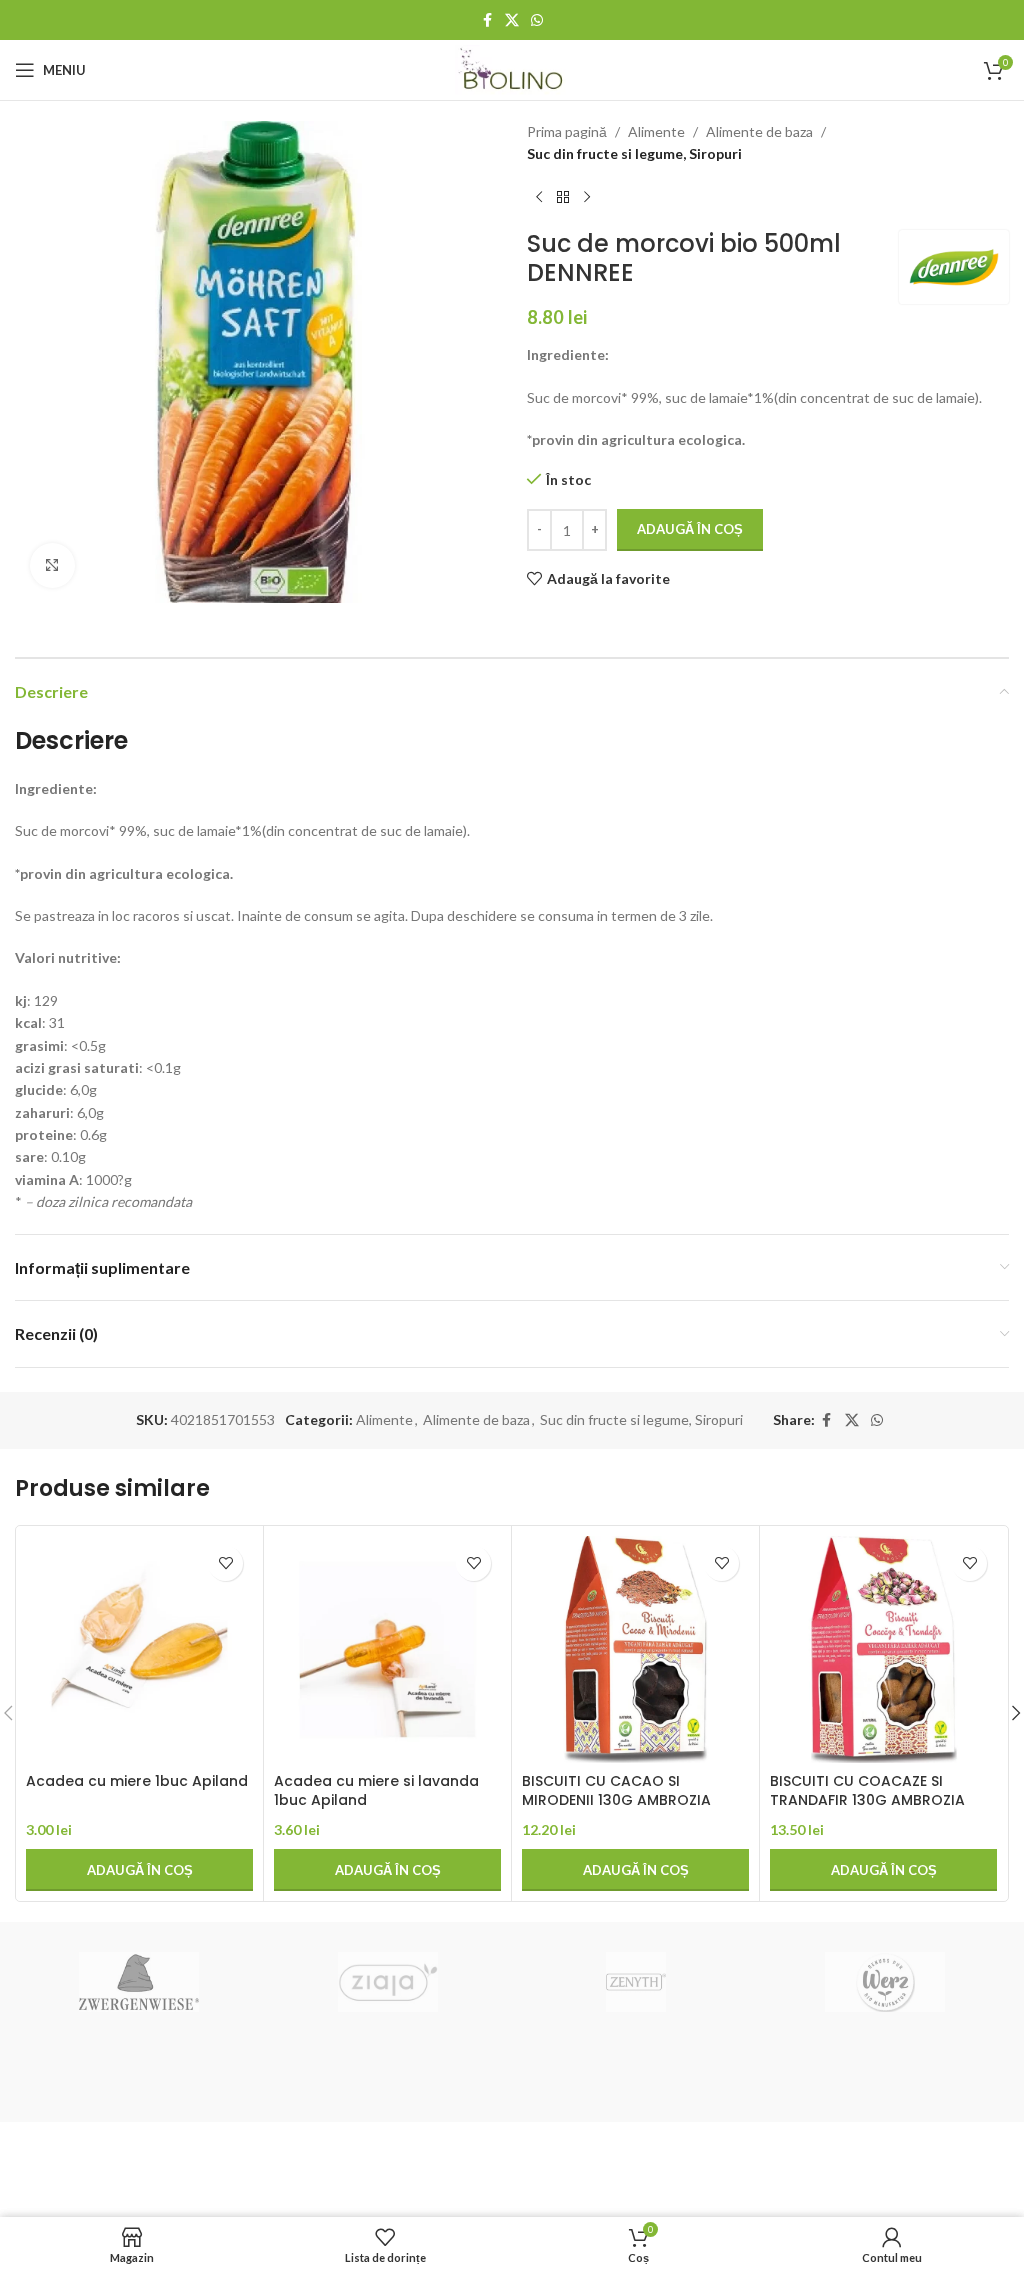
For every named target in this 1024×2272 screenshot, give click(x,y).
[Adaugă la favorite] (225, 1563)
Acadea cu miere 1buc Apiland (137, 1781)
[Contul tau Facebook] (487, 20)
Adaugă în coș (690, 529)
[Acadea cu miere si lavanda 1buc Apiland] (387, 1649)
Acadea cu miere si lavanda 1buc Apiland (376, 1791)
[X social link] (512, 20)
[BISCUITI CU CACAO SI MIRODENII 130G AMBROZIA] (635, 1649)
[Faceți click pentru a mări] (52, 565)
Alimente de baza (759, 131)
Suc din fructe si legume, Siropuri (634, 153)
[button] (139, 1870)
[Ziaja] (388, 1982)
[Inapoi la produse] (563, 198)
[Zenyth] (636, 1982)
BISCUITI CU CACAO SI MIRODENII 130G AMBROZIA (616, 1791)
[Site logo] (512, 68)
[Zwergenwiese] (139, 1982)
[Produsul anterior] (539, 198)
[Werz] (884, 1982)
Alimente (656, 131)
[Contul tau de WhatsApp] (537, 20)
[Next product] (587, 198)
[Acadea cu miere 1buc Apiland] (139, 1649)
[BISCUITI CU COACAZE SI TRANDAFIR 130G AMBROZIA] (883, 1649)
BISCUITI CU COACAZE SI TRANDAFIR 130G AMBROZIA (867, 1791)
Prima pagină (567, 131)
